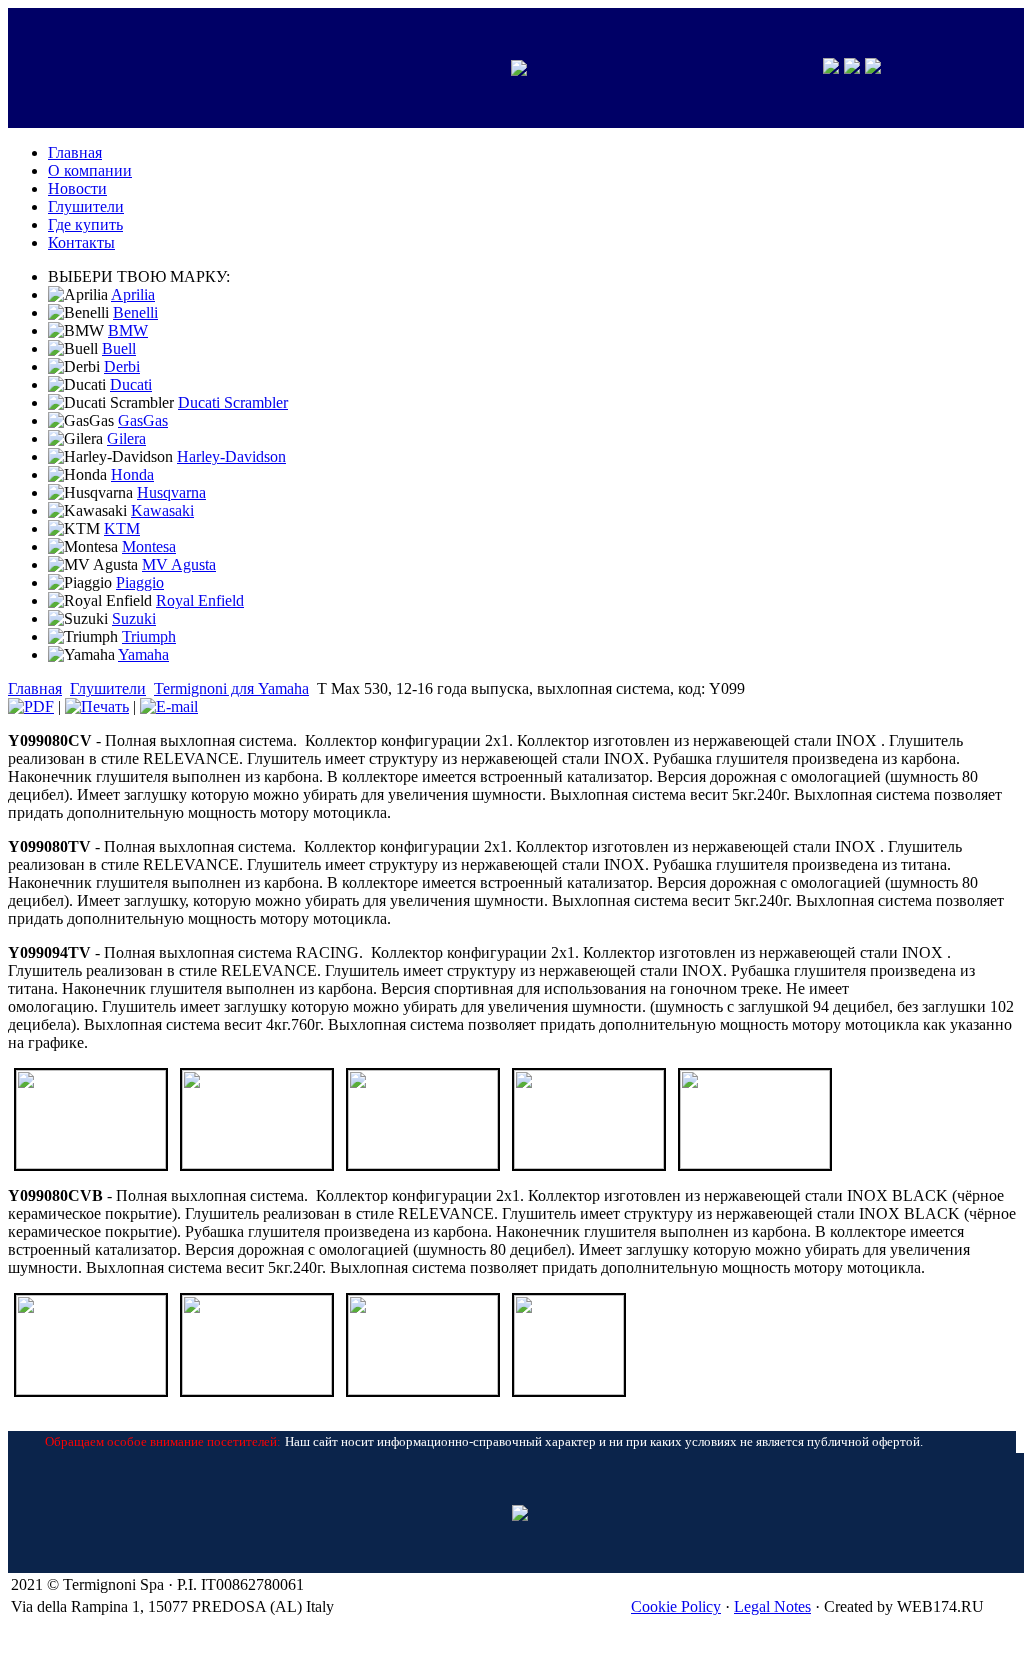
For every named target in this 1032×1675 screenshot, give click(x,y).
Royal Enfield (200, 600)
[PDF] (31, 706)
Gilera (126, 438)
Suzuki (134, 618)
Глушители (108, 688)
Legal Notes (772, 1606)
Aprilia (133, 294)
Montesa (149, 546)
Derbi (122, 366)
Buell (119, 348)
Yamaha (143, 654)
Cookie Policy (676, 1606)
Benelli (135, 312)
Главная (35, 688)
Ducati (131, 384)
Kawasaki (162, 510)
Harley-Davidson (231, 456)
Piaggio (140, 582)
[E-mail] (169, 706)
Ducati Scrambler (233, 402)
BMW (128, 330)
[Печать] (97, 706)
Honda (132, 474)
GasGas (143, 420)
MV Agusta (179, 564)
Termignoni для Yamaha (231, 688)
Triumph (149, 636)
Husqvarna (171, 492)
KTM (122, 528)
